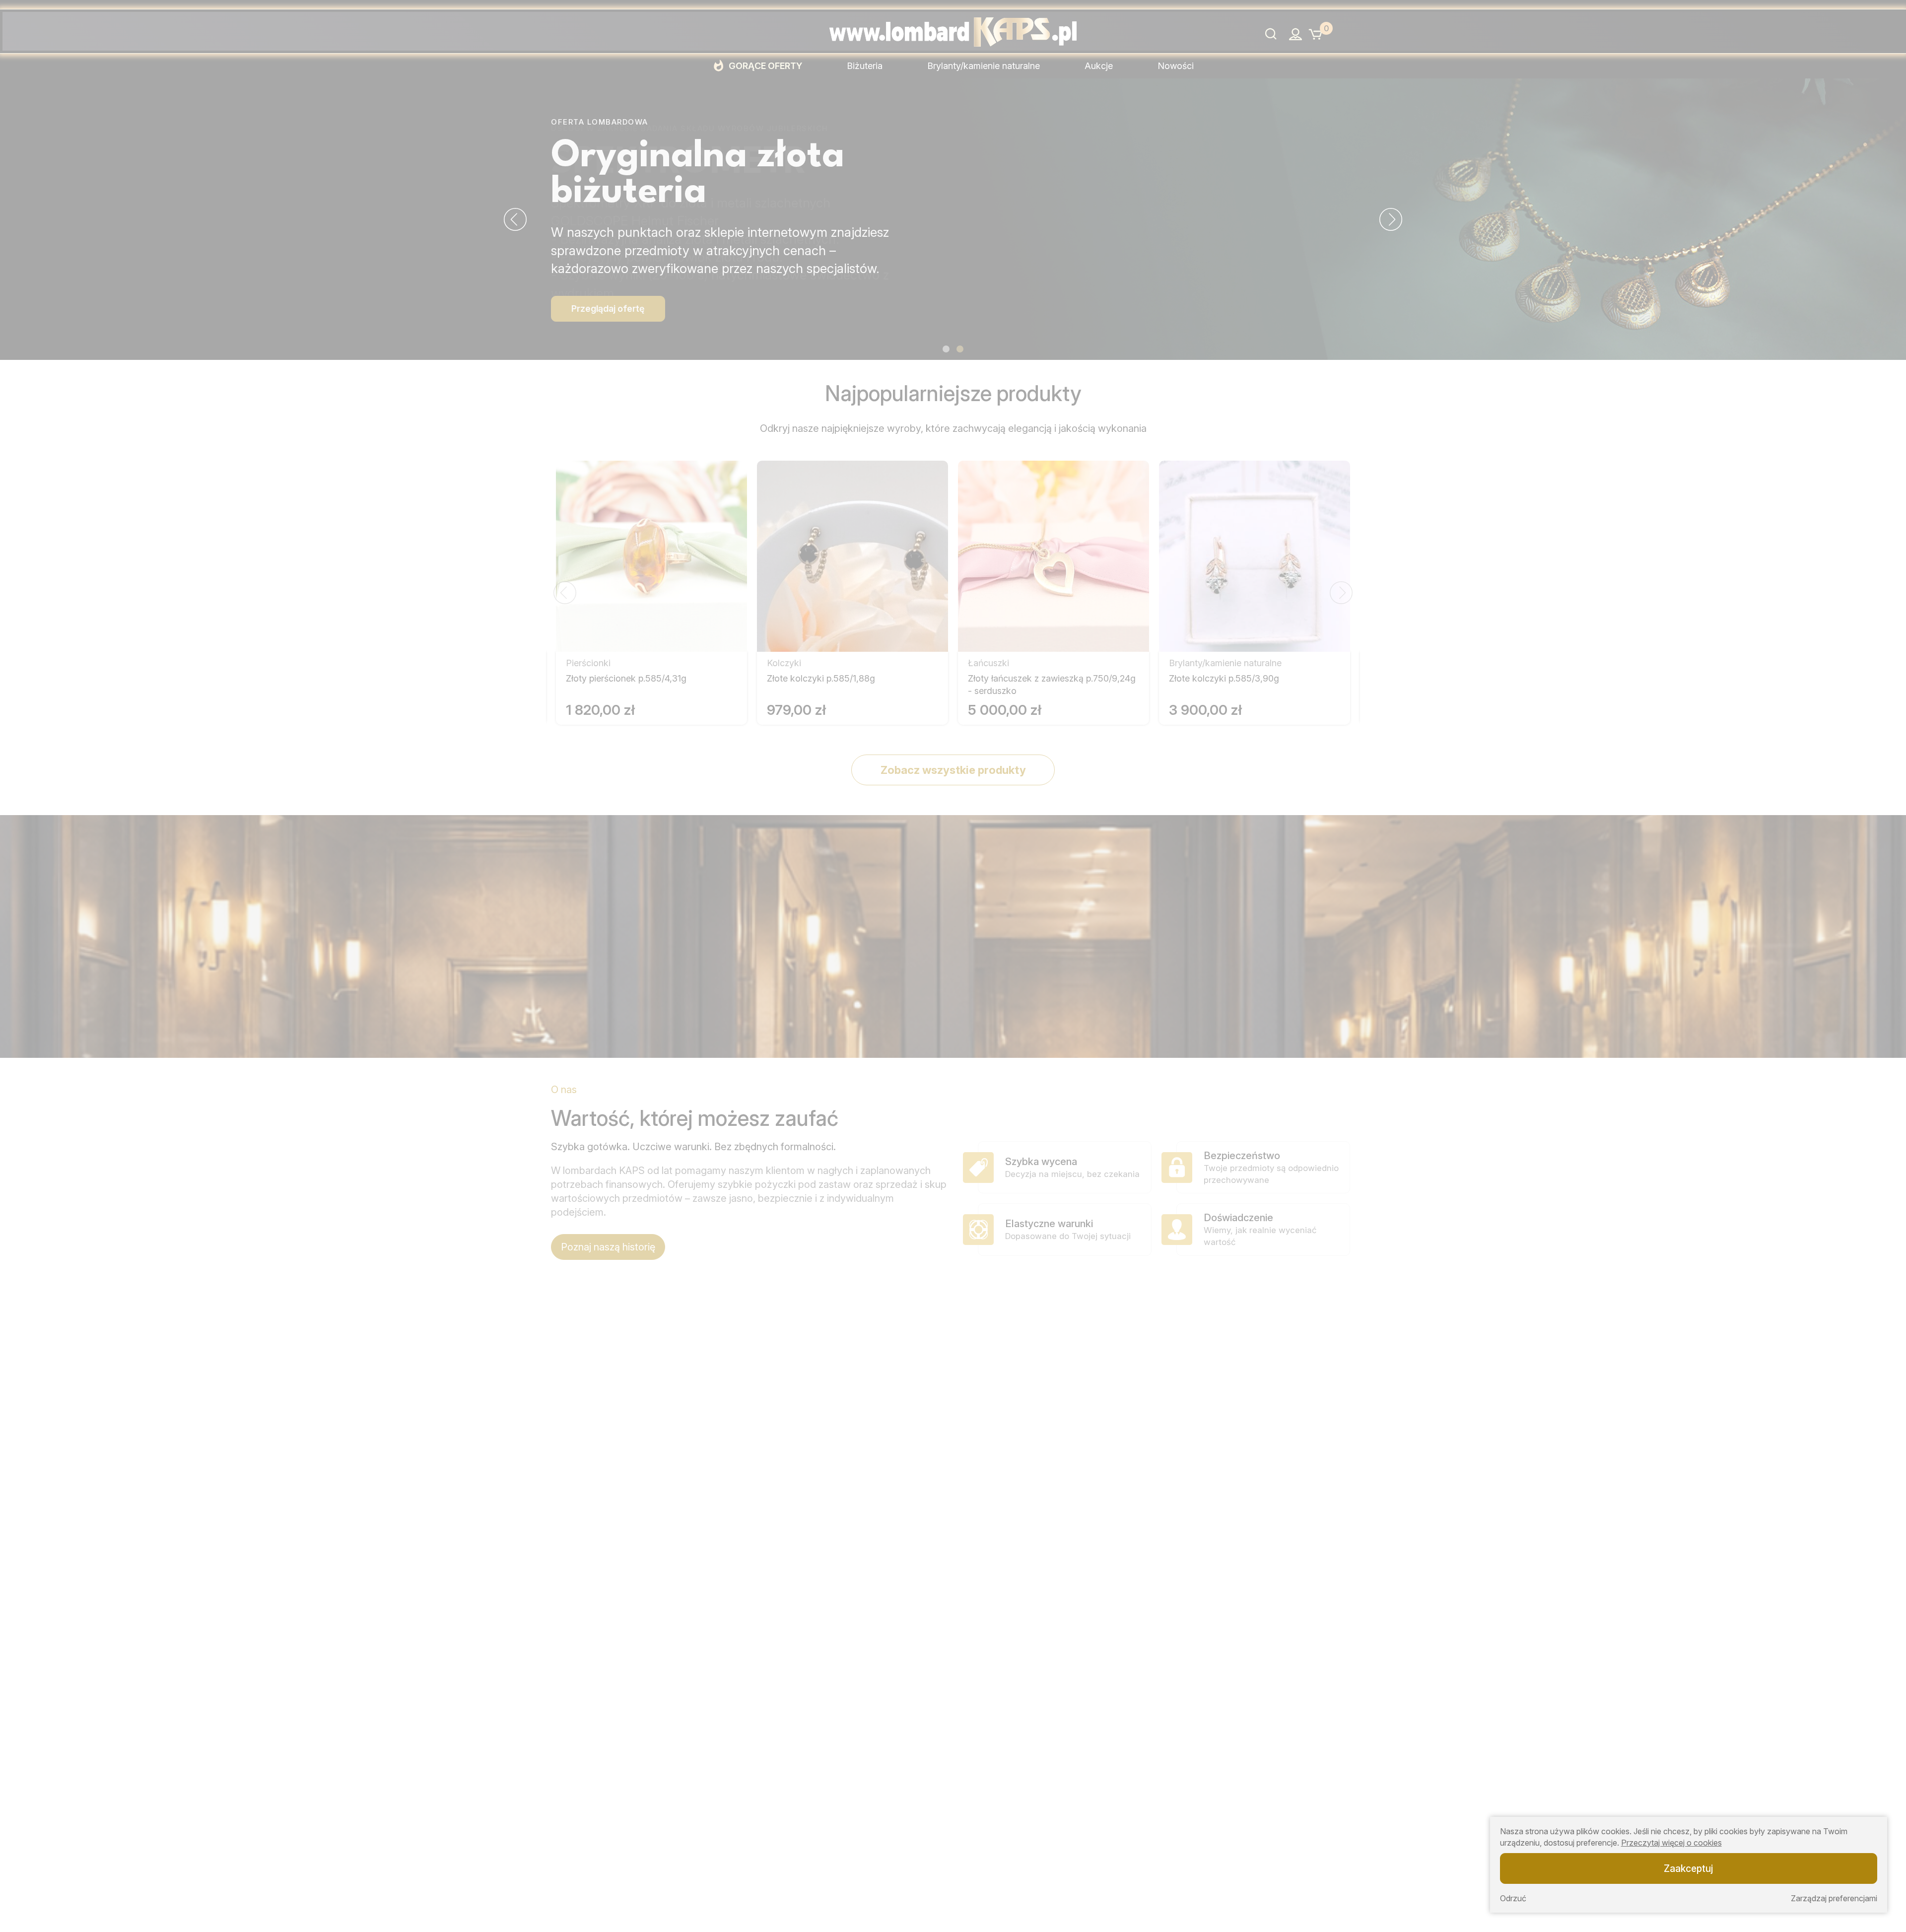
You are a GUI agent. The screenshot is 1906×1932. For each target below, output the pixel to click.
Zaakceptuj (1688, 1868)
